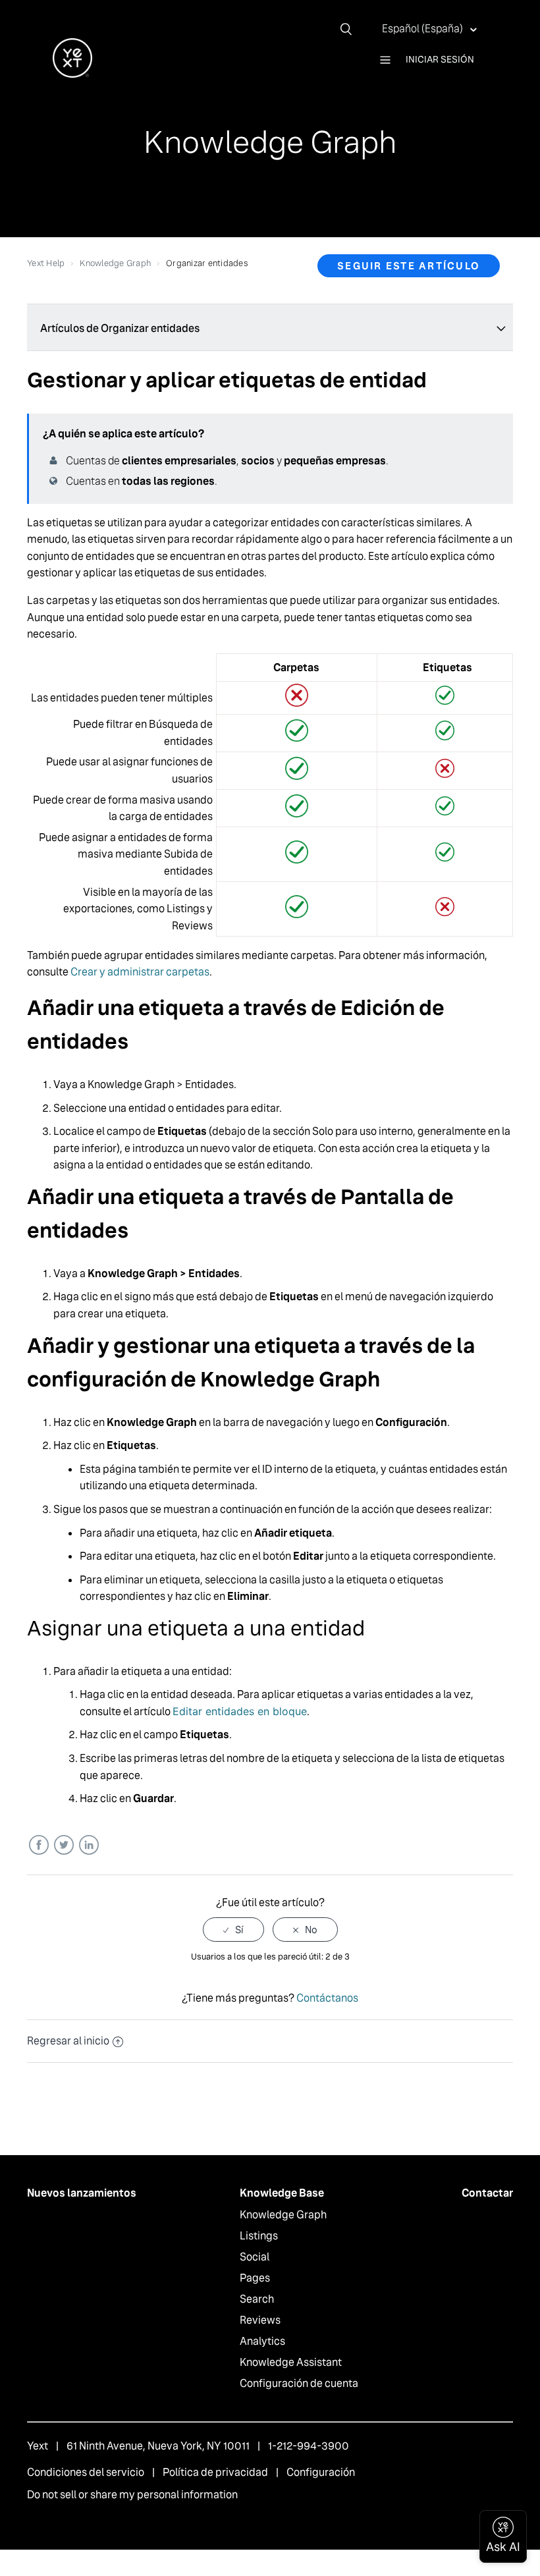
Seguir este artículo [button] (409, 266)
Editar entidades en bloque (240, 1711)
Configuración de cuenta (299, 2383)
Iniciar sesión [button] (440, 59)
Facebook (39, 1845)
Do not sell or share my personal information (132, 2495)
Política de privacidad (215, 2472)
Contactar (487, 2193)
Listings (259, 2236)
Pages (255, 2278)
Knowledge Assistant (291, 2362)
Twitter (64, 1845)
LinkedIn (89, 1845)
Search (257, 2299)
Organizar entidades (207, 263)
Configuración (321, 2472)
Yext (38, 2446)
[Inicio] (72, 74)
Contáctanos (327, 1998)
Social (255, 2257)
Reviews (260, 2320)
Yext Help (46, 263)
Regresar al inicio (68, 2041)
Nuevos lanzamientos (82, 2193)
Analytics (262, 2341)
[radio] (233, 1930)
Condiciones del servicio (86, 2472)
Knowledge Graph (115, 263)
